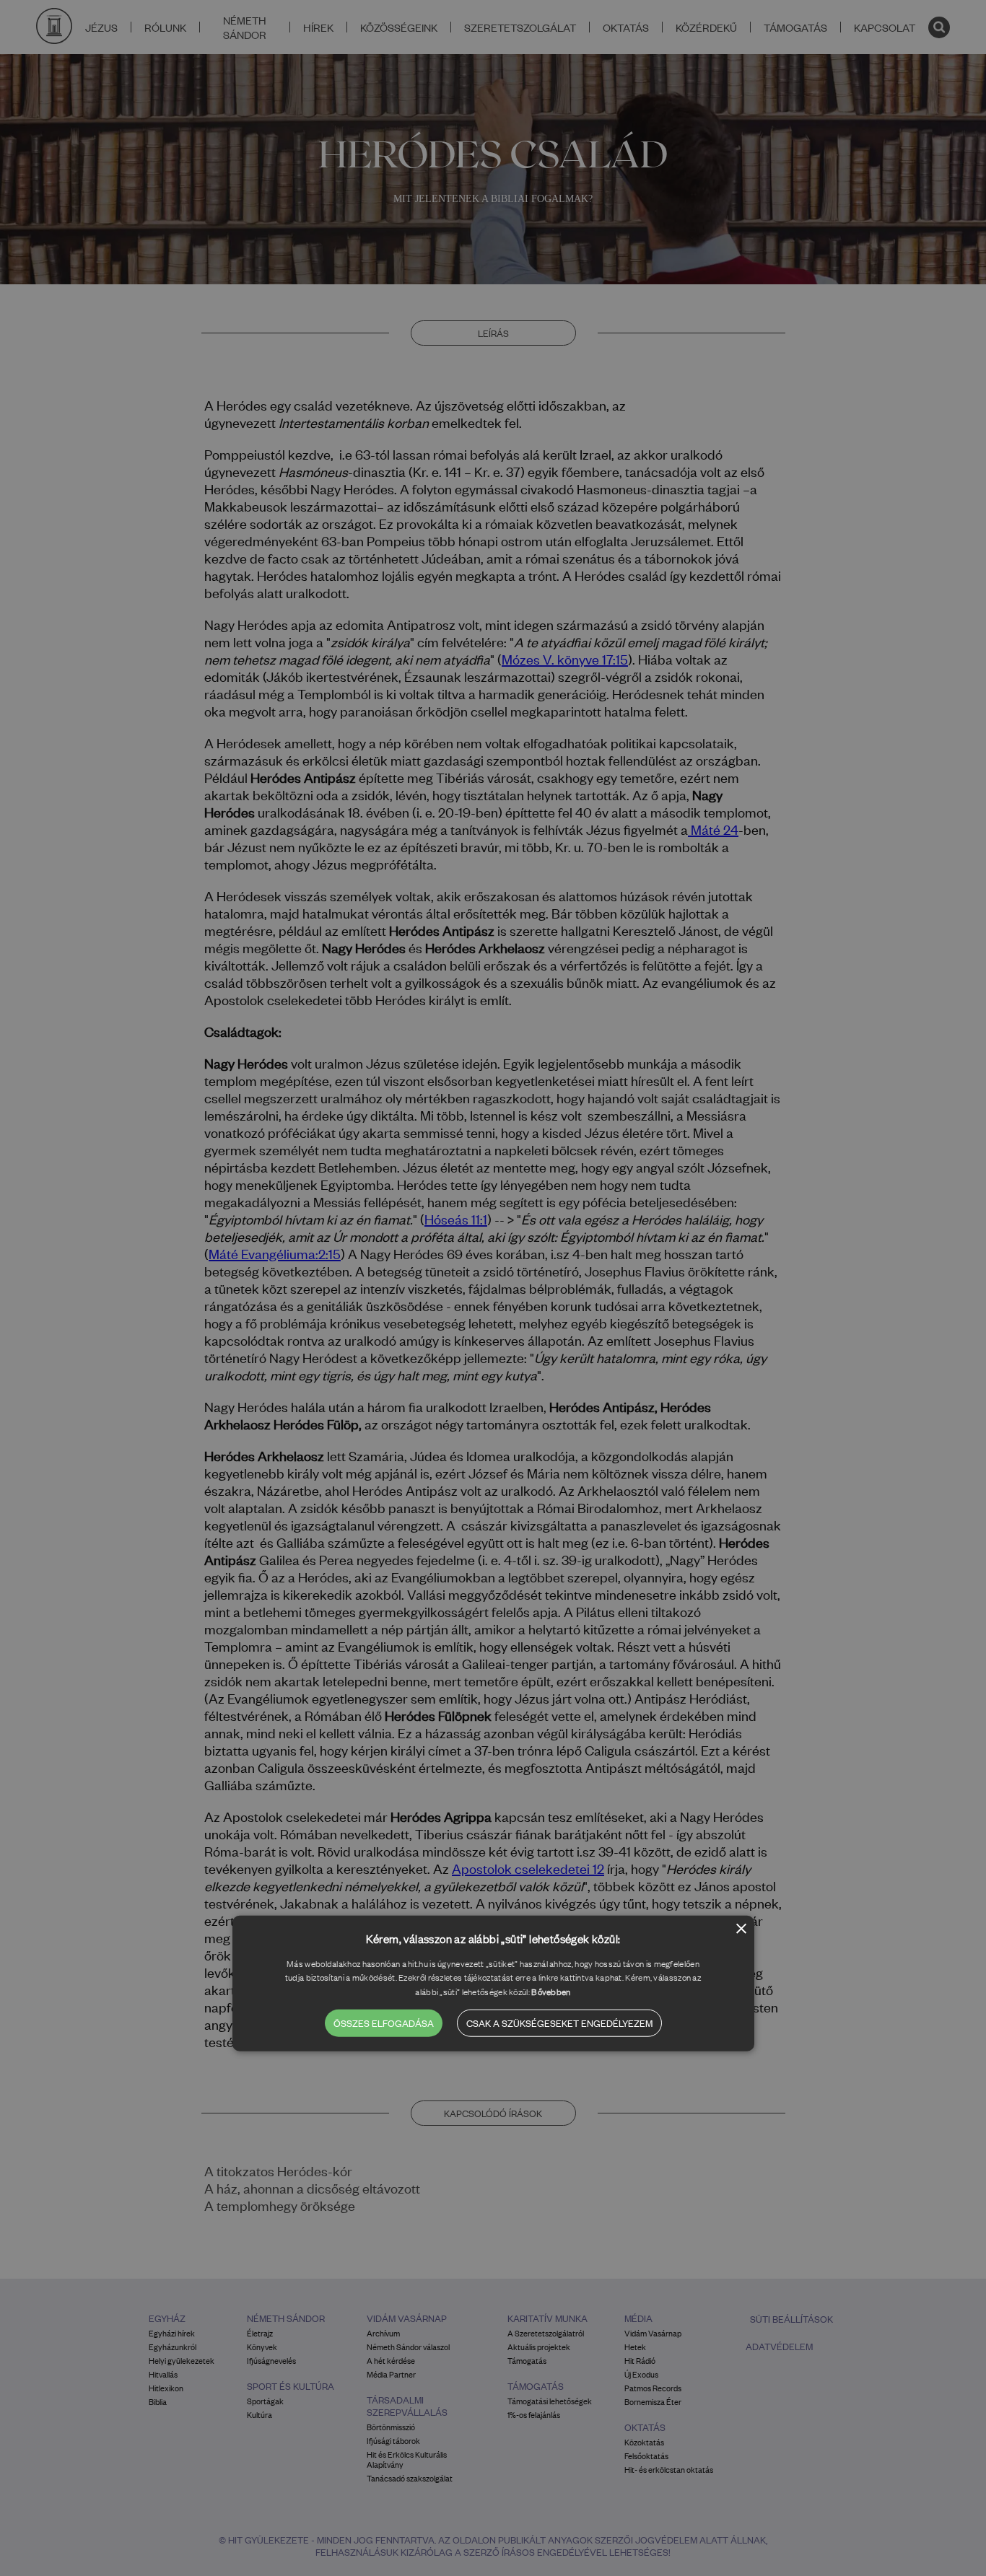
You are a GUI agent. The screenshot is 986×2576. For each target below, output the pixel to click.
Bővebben (551, 1992)
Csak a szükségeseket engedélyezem (559, 2023)
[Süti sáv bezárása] (741, 1930)
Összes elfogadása (384, 2023)
